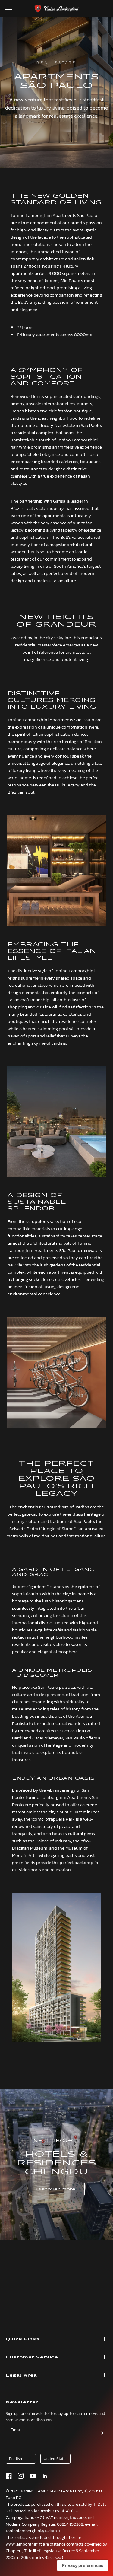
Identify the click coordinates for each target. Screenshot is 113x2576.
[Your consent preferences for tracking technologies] (83, 2565)
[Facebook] (9, 2476)
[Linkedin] (45, 2476)
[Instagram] (21, 2476)
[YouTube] (33, 2476)
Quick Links (23, 2339)
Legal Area (21, 2375)
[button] (56, 2189)
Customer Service (32, 2357)
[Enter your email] (101, 2433)
